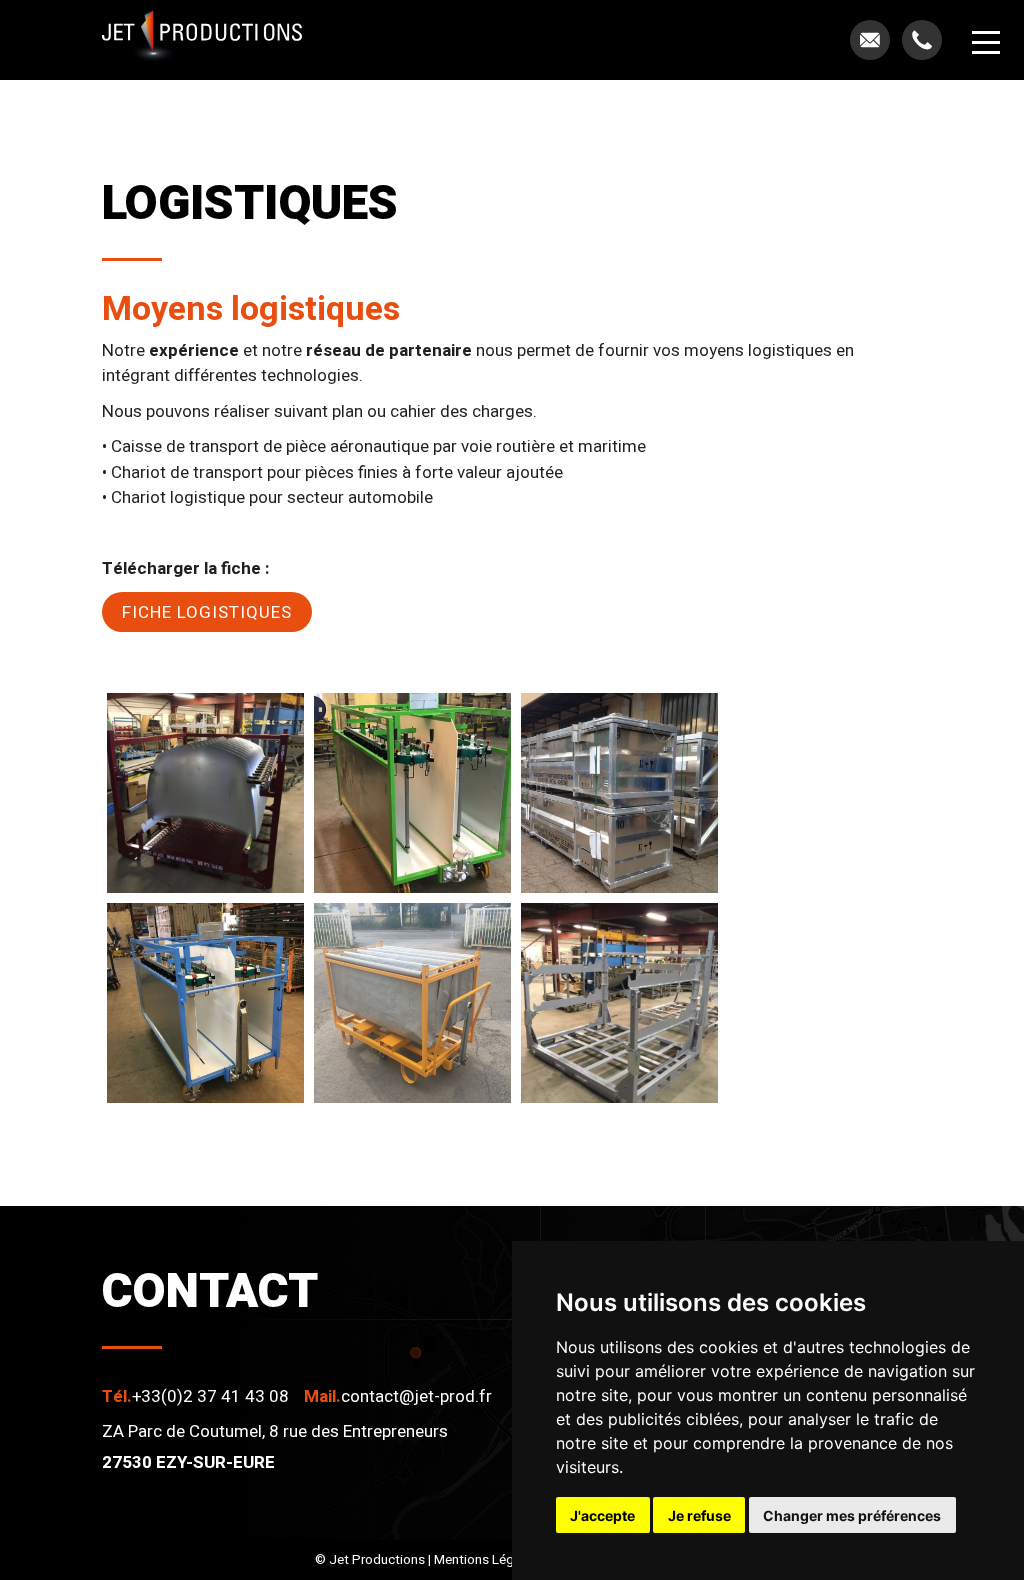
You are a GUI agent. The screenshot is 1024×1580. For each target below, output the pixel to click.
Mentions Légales (486, 1560)
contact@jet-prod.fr (416, 1396)
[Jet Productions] (205, 793)
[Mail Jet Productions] (870, 40)
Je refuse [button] (699, 1515)
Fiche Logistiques (207, 612)
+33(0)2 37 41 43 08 (210, 1396)
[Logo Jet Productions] (202, 40)
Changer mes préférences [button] (852, 1515)
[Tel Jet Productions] (922, 40)
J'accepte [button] (602, 1515)
